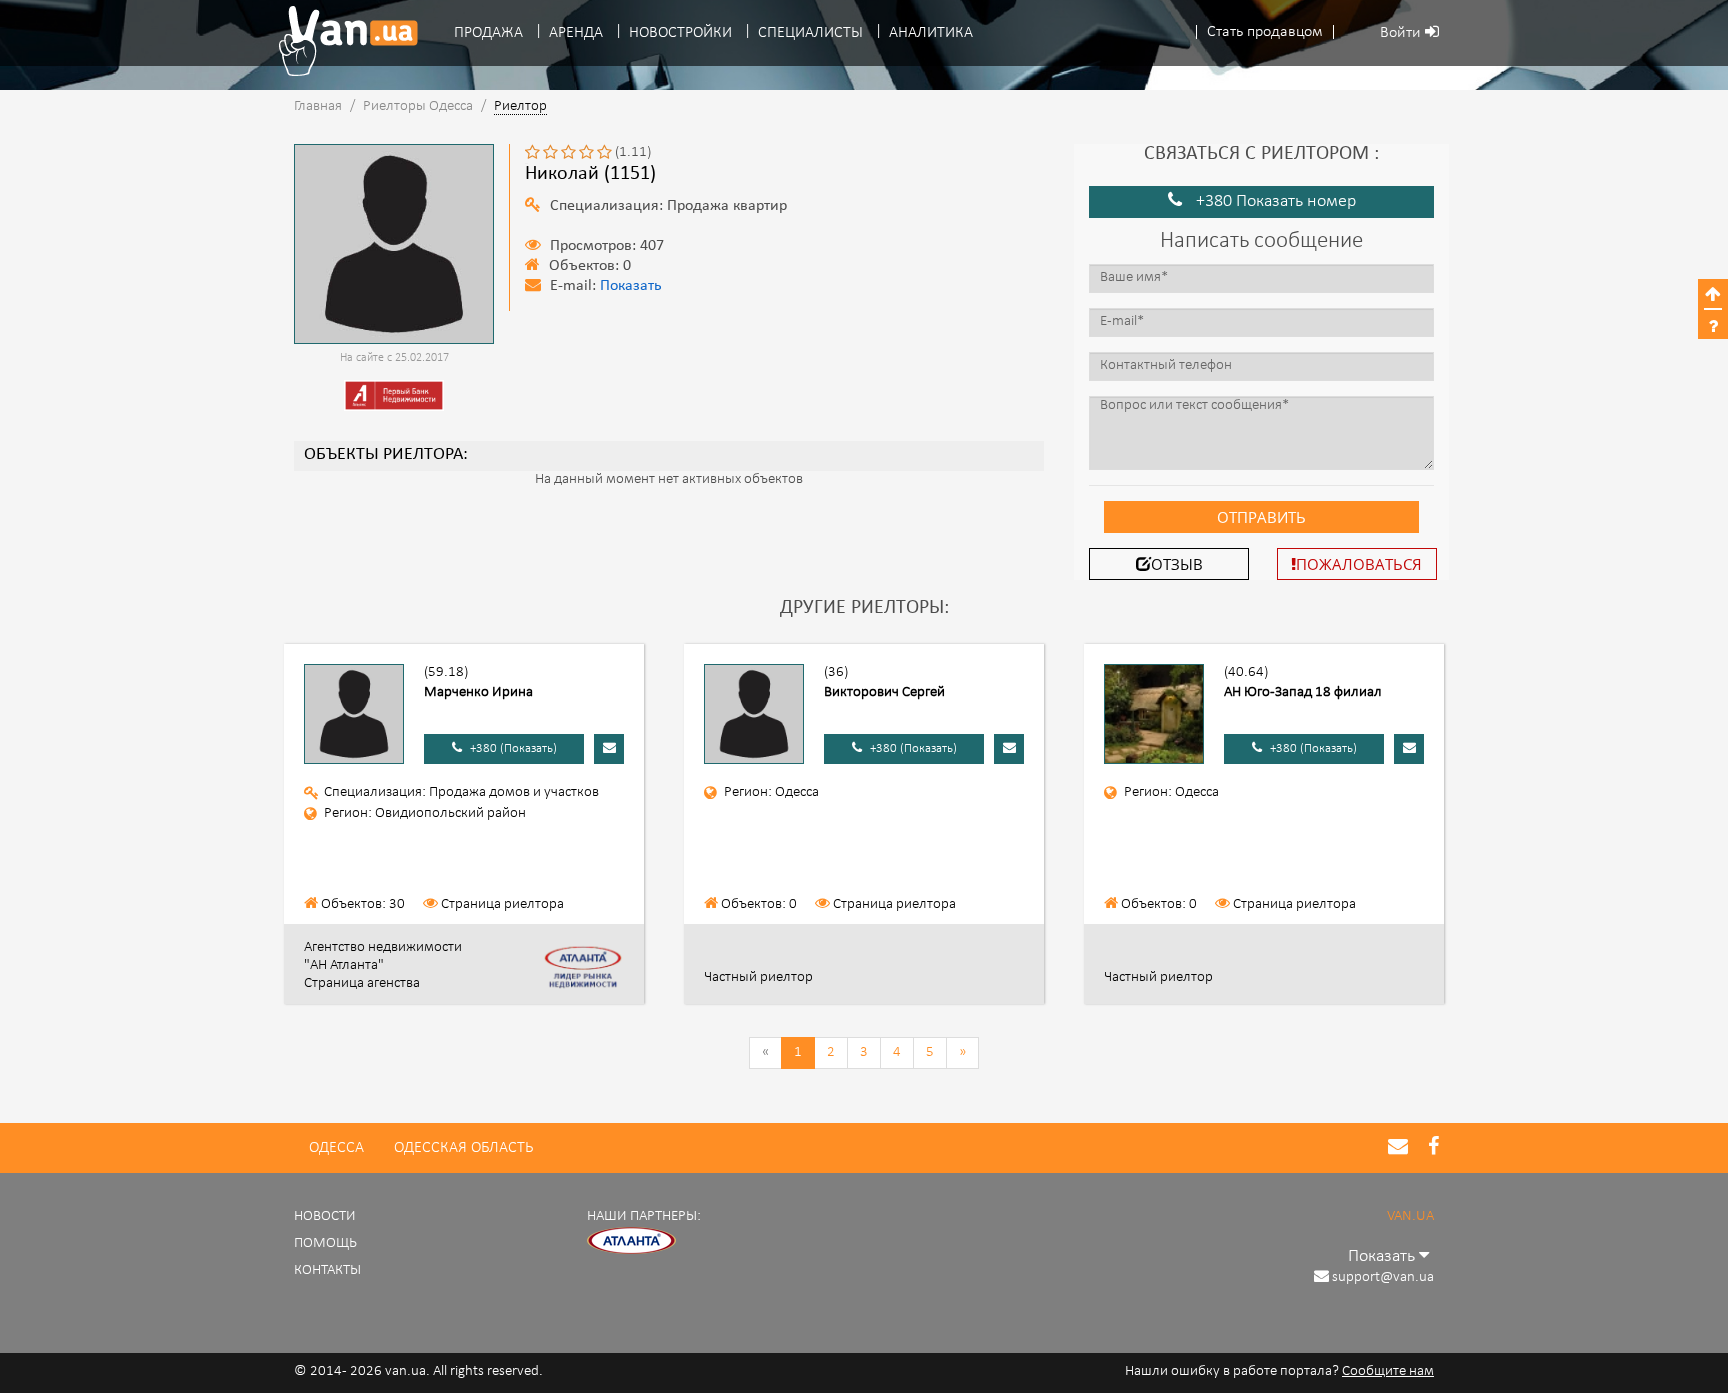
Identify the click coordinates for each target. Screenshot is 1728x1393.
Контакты (327, 1270)
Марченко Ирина (478, 692)
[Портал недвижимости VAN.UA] (341, 41)
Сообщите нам (1388, 1371)
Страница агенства (362, 983)
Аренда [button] (576, 33)
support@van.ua (1383, 1277)
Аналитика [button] (931, 33)
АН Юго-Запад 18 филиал (1303, 692)
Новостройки (680, 33)
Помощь (325, 1243)
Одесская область (463, 1148)
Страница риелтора (502, 904)
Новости (325, 1216)
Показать (631, 286)
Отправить (1261, 517)
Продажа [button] (488, 33)
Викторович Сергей (884, 692)
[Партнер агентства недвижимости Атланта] (632, 1240)
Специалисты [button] (810, 33)
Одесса (336, 1148)
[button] (1265, 32)
